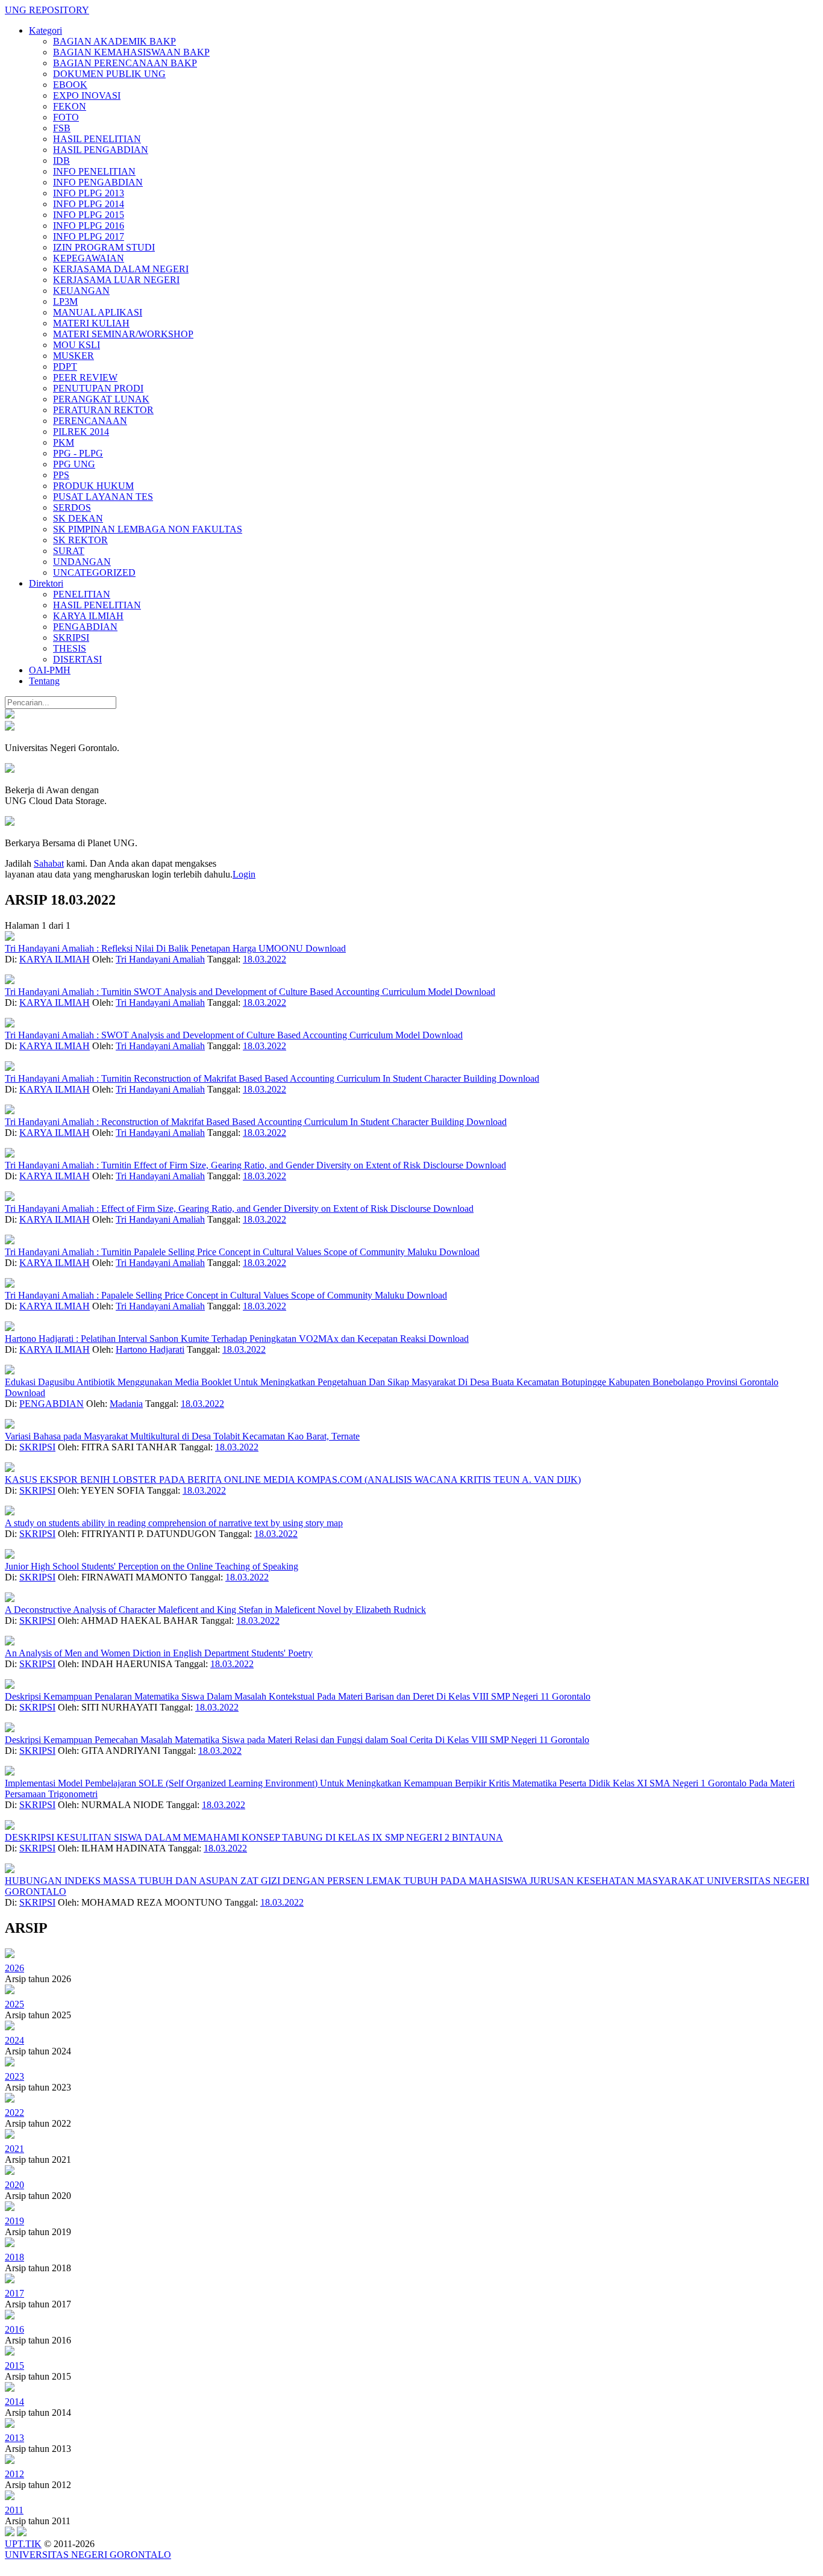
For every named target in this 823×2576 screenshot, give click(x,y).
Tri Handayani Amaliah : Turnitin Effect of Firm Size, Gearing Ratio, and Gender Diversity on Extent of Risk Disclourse (235, 1165)
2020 (14, 2185)
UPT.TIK (23, 2544)
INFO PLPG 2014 (89, 204)
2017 (14, 2293)
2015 (14, 2365)
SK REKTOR (80, 540)
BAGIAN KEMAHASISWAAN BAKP (131, 52)
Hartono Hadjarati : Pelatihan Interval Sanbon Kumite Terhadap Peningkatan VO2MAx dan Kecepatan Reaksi (217, 1339)
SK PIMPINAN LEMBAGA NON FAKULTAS (148, 529)
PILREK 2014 (81, 432)
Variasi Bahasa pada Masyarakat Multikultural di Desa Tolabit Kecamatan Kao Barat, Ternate (182, 1436)
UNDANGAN (82, 562)
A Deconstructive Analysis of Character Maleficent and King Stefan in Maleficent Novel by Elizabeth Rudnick (215, 1610)
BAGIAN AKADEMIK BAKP (114, 41)
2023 (14, 2076)
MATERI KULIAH (91, 323)
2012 (14, 2474)
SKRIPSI (71, 638)
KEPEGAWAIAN (89, 258)
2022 (14, 2113)
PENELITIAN (82, 594)
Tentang (44, 681)
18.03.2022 (264, 959)
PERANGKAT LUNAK (101, 399)
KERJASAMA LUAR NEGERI (116, 280)
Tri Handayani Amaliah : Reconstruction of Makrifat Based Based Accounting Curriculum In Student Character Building (236, 1122)
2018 (14, 2257)
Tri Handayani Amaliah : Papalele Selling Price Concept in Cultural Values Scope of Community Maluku (206, 1295)
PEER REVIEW (85, 377)
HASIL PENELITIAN (97, 139)
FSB (62, 128)
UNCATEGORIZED (94, 572)
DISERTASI (77, 659)
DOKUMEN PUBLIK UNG (109, 74)
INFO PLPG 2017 (89, 236)
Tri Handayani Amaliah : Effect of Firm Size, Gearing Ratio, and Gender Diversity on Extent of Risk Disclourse (219, 1208)
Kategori (45, 30)
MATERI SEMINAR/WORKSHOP (123, 334)
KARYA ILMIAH (88, 616)
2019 (14, 2221)
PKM (64, 442)
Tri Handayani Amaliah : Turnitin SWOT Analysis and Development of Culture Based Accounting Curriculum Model (230, 992)
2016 (14, 2329)
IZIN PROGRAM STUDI (104, 247)
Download (326, 948)
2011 (14, 2510)
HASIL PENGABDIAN (101, 150)
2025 (14, 2004)
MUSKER (74, 356)
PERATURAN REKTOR (103, 410)
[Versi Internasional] (10, 715)
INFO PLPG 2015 (89, 215)
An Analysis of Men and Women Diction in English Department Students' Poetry (159, 1653)
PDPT (65, 366)
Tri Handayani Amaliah (160, 959)
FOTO (66, 117)
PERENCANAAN (90, 421)
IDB (61, 161)
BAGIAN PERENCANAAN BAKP (125, 63)
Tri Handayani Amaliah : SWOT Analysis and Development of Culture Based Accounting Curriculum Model (214, 1035)
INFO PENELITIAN (94, 171)
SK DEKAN (78, 518)
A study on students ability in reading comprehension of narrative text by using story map (174, 1523)
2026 (14, 1968)
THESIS (70, 648)
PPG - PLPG (78, 453)
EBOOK (70, 85)
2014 (14, 2402)
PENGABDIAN (85, 627)
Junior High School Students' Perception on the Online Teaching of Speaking (152, 1566)
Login (244, 874)
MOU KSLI (77, 345)
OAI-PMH (50, 670)
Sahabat (49, 863)
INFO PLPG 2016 (89, 226)
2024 (14, 2040)
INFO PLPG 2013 (89, 193)
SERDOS (72, 507)
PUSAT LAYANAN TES (103, 497)
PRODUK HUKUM (93, 486)
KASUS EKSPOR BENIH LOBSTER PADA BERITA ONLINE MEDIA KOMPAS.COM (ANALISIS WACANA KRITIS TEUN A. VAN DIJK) (293, 1480)
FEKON (70, 106)
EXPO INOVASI (87, 95)
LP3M (65, 301)
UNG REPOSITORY (47, 10)
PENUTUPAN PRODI (98, 388)
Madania (126, 1404)
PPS (61, 475)
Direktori (46, 583)
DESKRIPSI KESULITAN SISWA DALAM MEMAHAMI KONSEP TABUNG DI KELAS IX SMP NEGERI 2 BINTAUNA (254, 1837)
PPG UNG (74, 464)
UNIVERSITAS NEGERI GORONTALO (88, 2555)
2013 (14, 2438)
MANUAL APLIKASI (98, 312)
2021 (14, 2149)
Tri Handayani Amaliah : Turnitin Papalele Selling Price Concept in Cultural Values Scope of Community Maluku (222, 1252)
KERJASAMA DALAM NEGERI (121, 269)
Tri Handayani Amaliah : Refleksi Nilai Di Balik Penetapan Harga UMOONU (155, 948)
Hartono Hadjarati (150, 1349)
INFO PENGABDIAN (98, 182)
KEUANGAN (81, 291)
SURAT (69, 551)
